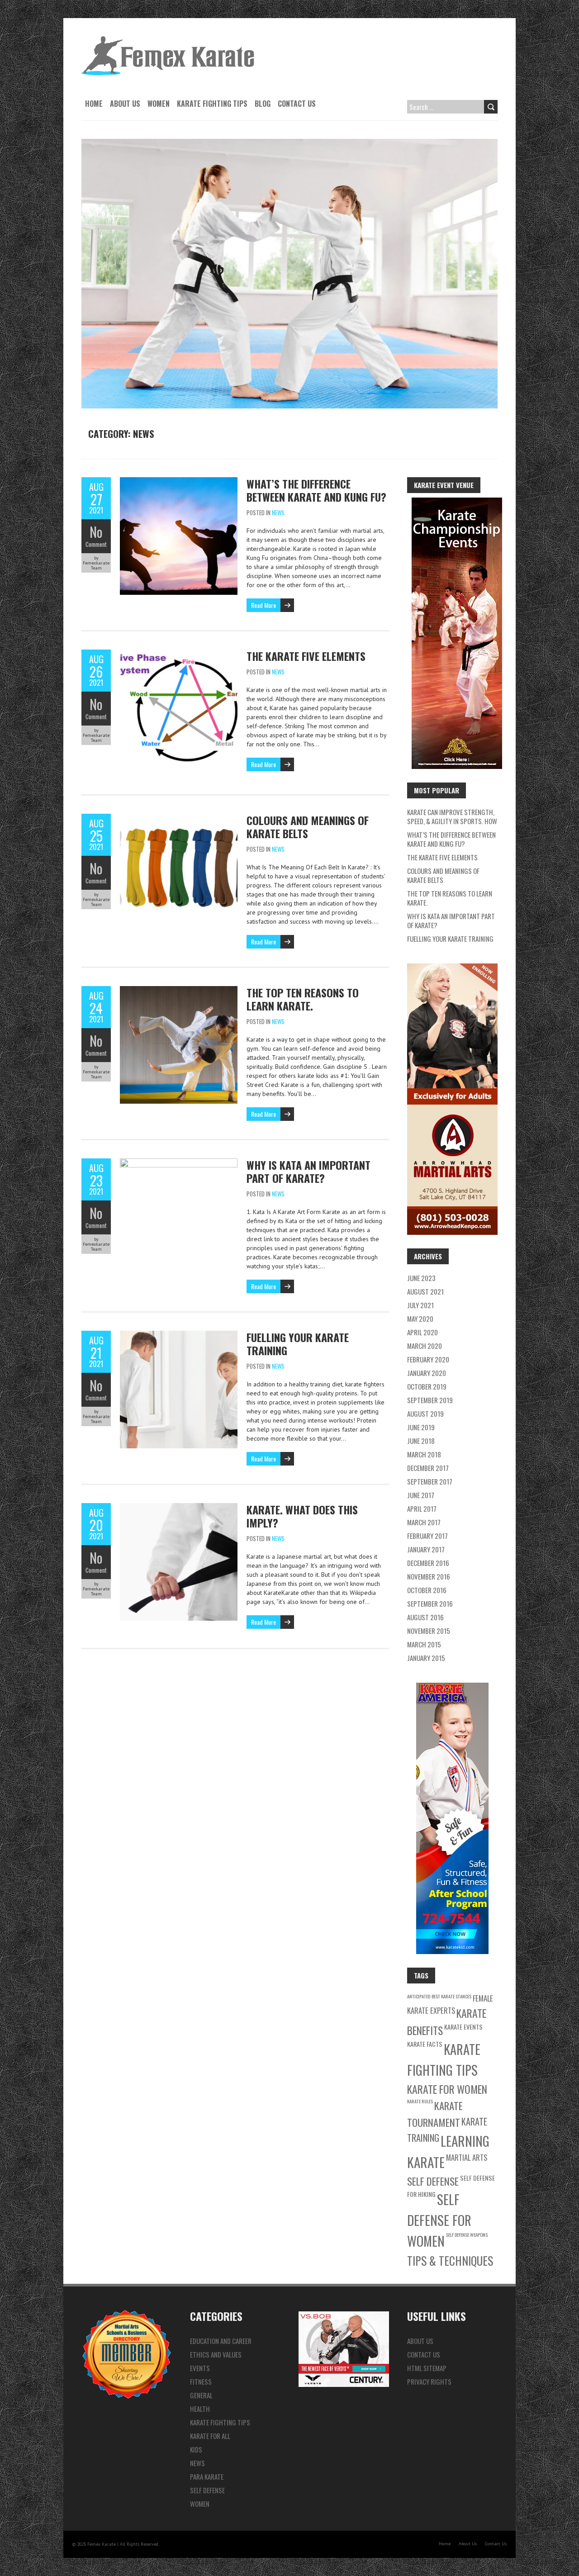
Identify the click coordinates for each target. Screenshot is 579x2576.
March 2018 (424, 1454)
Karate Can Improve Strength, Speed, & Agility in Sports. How (452, 816)
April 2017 (422, 1509)
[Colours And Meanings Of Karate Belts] (179, 818)
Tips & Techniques (450, 2261)
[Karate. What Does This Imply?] (179, 1508)
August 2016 (425, 1617)
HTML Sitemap (427, 2368)
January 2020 (427, 1373)
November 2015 (429, 1631)
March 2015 (424, 1644)
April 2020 (422, 1332)
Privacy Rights (429, 2381)
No (96, 532)
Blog (263, 104)
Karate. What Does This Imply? (302, 1516)
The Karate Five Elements (306, 656)
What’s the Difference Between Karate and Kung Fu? (316, 490)
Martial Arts (467, 2157)
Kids (196, 2449)
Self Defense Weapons (467, 2234)
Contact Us (297, 104)
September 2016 (430, 1603)
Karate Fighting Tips (212, 104)
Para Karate (207, 2476)
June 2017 (421, 1495)
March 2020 (425, 1346)
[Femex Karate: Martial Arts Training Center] (168, 41)
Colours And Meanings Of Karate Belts (308, 827)
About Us (125, 104)
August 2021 (425, 1291)
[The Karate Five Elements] (179, 654)
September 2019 (430, 1400)
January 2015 (426, 1658)
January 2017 (426, 1549)
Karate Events (463, 2027)
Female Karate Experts (450, 2004)
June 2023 (421, 1278)
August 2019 (425, 1414)
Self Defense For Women (439, 2220)
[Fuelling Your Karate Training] (179, 1335)
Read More (263, 605)
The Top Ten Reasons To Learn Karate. (303, 999)
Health (200, 2409)
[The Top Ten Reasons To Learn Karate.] (179, 991)
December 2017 (428, 1468)
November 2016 (429, 1576)
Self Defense (433, 2181)
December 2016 (428, 1563)
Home (94, 104)
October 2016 (427, 1590)
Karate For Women (447, 2089)
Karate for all (210, 2436)
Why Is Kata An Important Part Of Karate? (308, 1171)
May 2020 (420, 1319)
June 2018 (421, 1441)
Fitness (201, 2381)
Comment (96, 544)
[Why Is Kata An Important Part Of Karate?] (179, 1163)
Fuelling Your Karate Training (298, 1344)
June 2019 (421, 1427)
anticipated (419, 1996)
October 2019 (427, 1386)
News (278, 512)
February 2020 (428, 1359)
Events (200, 2368)
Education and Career (221, 2341)
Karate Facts (425, 2044)
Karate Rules (420, 2101)
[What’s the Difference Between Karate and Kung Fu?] (179, 482)
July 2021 (420, 1305)
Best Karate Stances (451, 1996)
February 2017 (427, 1536)
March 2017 (424, 1522)
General (201, 2395)
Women (159, 104)
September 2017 (430, 1481)
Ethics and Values (216, 2354)
